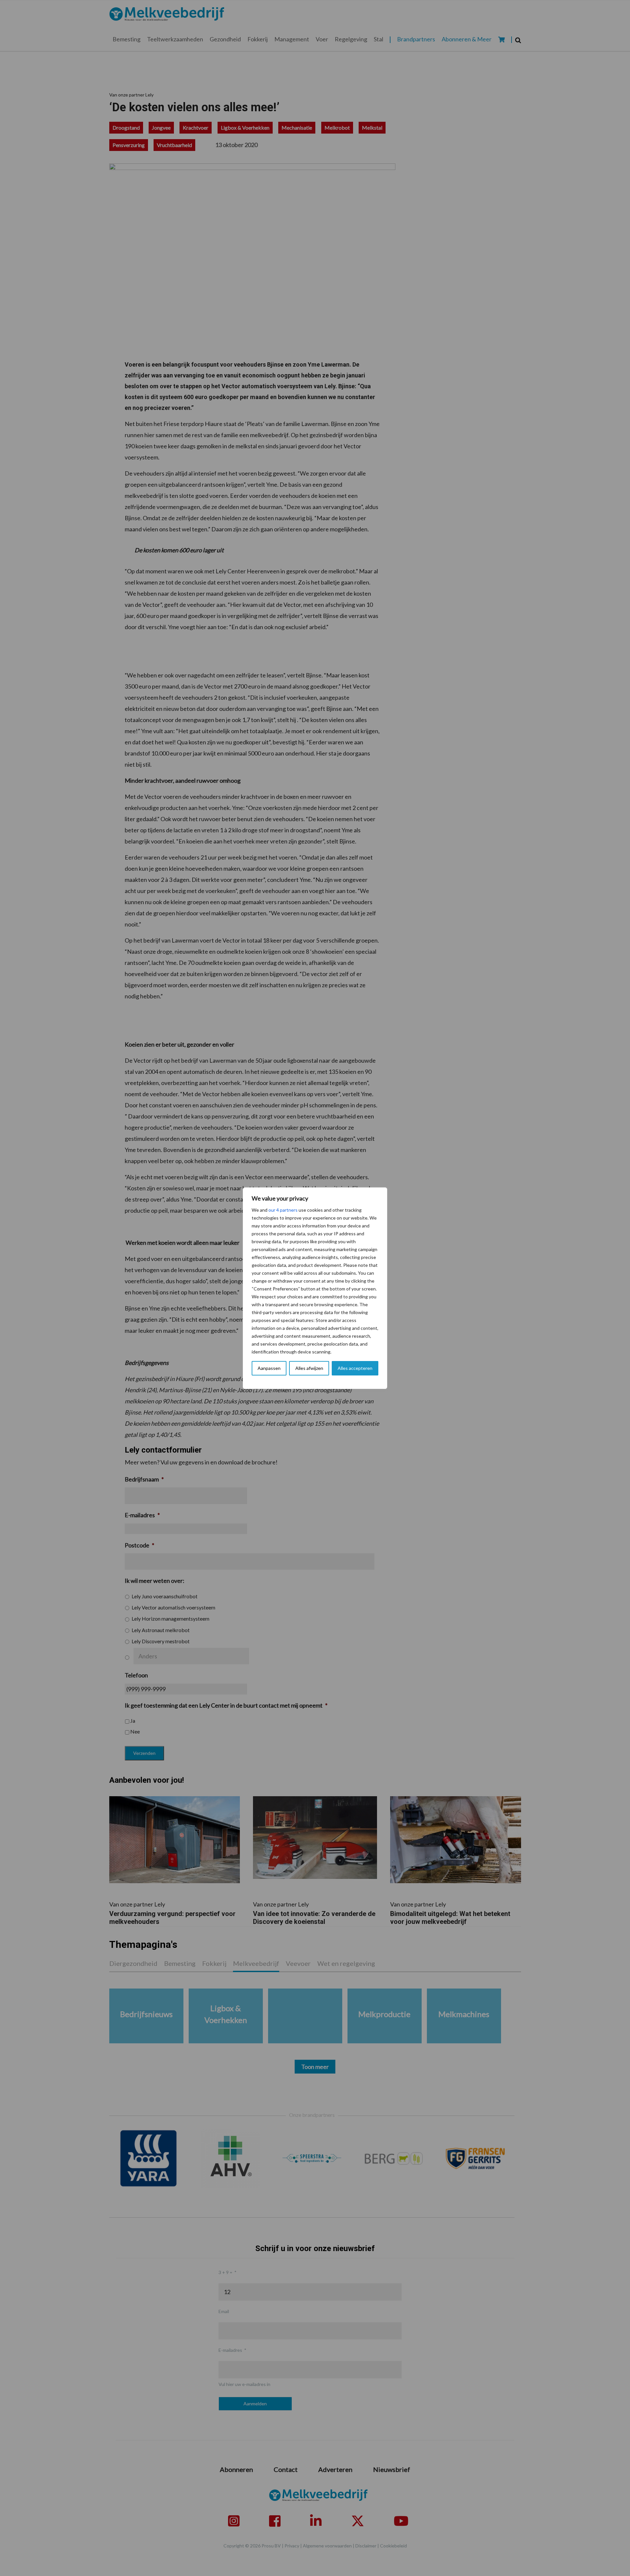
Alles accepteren (355, 1368)
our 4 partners (283, 1210)
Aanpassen (269, 1368)
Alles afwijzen (309, 1368)
